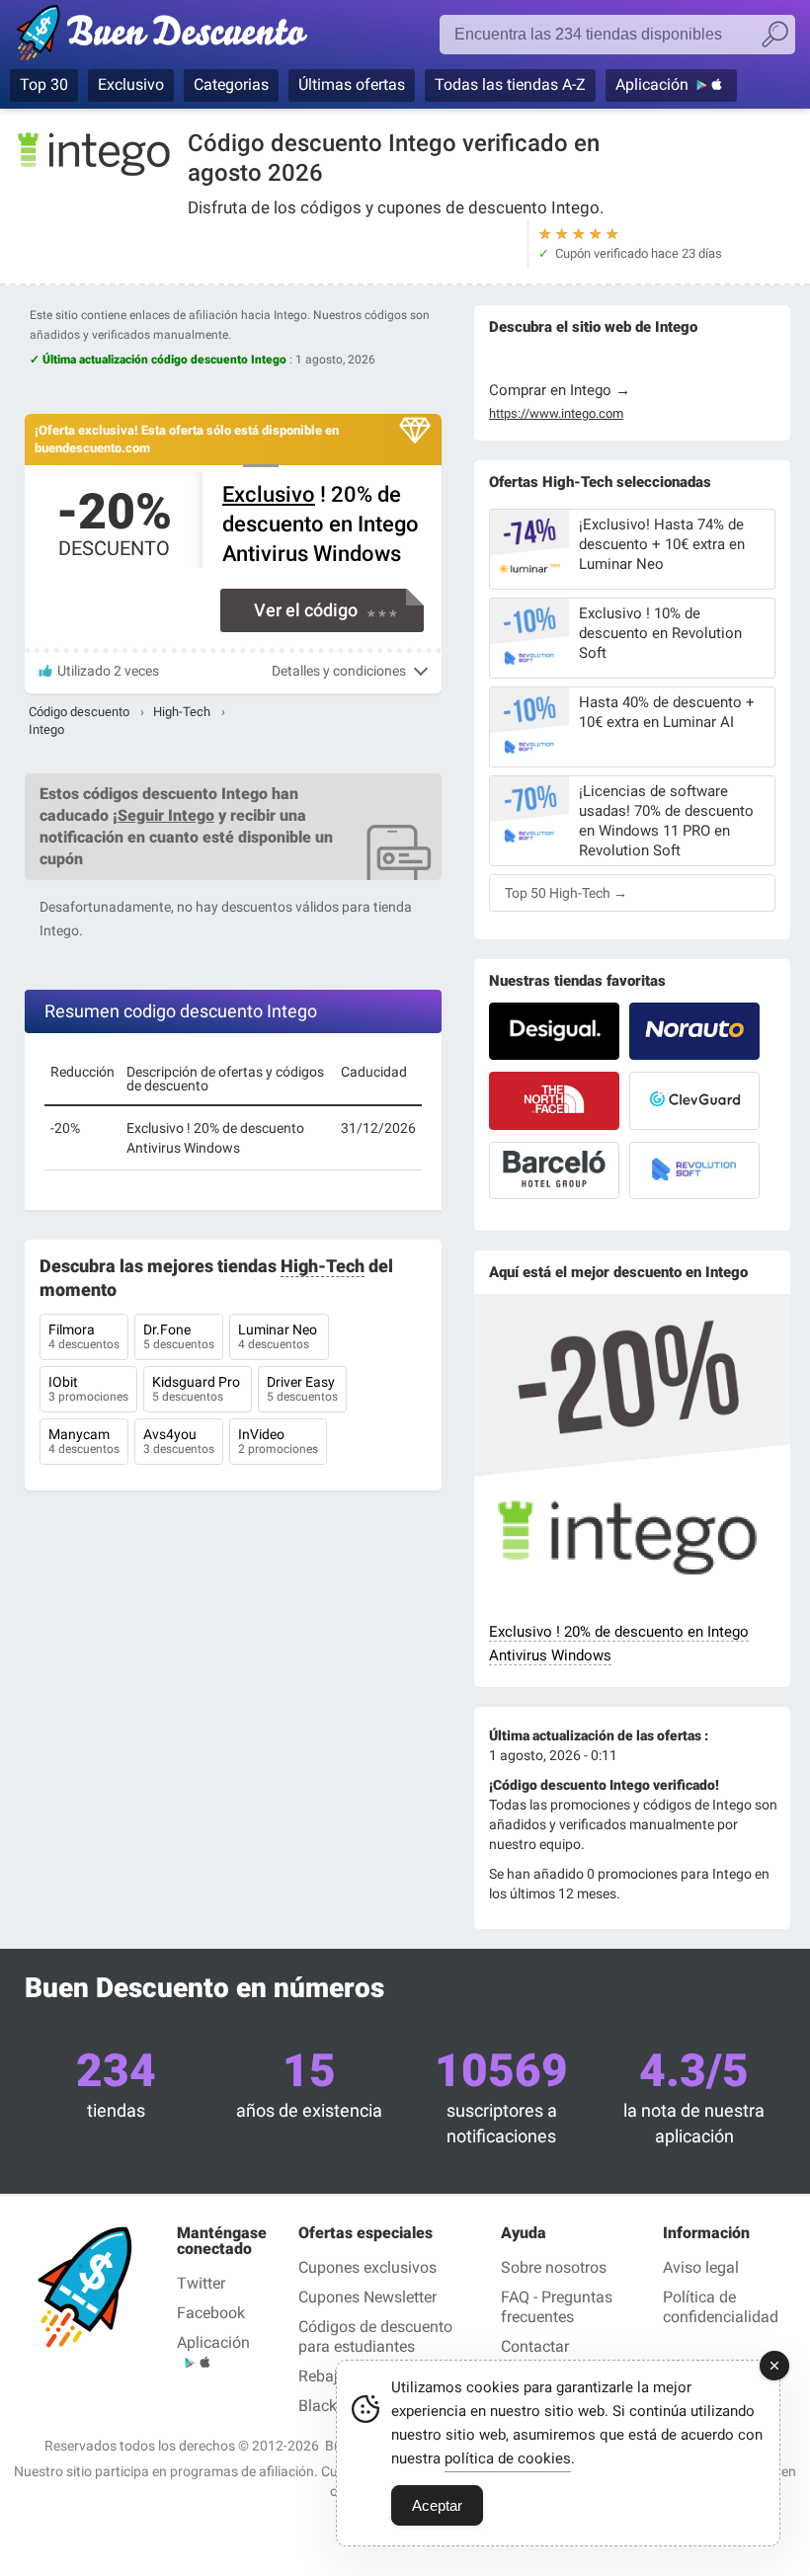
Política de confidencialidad (721, 2307)
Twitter (201, 2283)
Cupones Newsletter (367, 2297)
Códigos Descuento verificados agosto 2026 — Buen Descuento (170, 37)
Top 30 (44, 84)
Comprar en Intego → (560, 390)
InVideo (278, 1441)
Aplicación (652, 84)
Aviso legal (701, 2267)
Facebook (211, 2313)
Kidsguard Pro (198, 1389)
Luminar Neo (279, 1336)
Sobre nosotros (554, 2267)
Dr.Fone (179, 1336)
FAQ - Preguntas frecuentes (557, 2307)
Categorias (231, 84)
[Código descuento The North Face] (554, 1100)
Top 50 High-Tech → (566, 893)
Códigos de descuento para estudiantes (375, 2336)
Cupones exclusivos (367, 2267)
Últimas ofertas (352, 84)
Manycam (84, 1441)
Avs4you (179, 1441)
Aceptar (437, 2505)
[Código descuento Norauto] (694, 1031)
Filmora (84, 1336)
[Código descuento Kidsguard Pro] (694, 1100)
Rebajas (326, 2376)
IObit (88, 1389)
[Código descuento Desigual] (554, 1031)
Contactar (535, 2346)
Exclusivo (131, 84)
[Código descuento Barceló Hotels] (554, 1170)
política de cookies (508, 2458)
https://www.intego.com (556, 414)
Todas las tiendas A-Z (510, 84)
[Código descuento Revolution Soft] (694, 1170)
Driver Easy (302, 1389)
